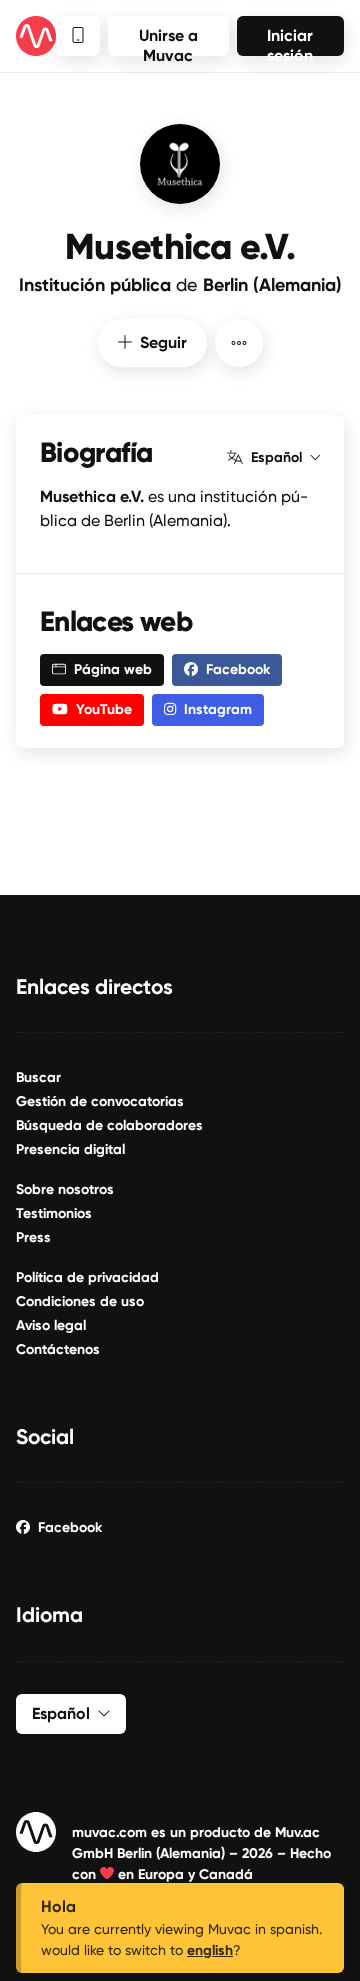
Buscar (38, 1077)
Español (276, 458)
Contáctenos (58, 1349)
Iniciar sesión (290, 41)
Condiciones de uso (80, 1301)
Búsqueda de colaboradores (109, 1125)
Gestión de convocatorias (100, 1101)
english (210, 1950)
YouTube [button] (104, 709)
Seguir (163, 342)
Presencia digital (70, 1149)
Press (33, 1237)
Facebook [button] (238, 669)
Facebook (70, 1527)
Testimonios (54, 1213)
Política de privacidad (87, 1277)
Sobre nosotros (65, 1189)
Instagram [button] (218, 709)
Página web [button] (113, 669)
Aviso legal (51, 1325)
